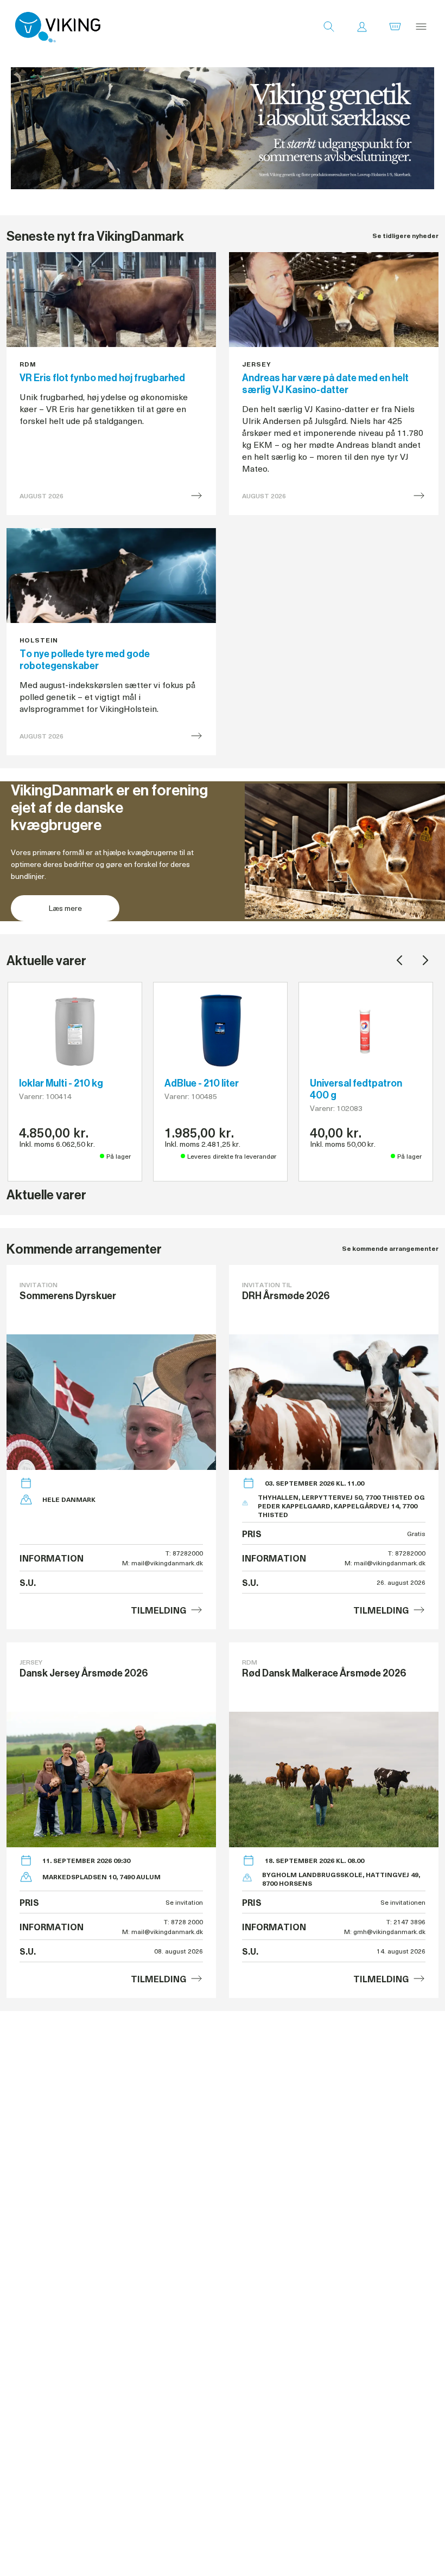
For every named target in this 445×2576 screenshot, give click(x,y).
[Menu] (421, 27)
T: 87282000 (184, 1553)
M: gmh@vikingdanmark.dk (385, 1931)
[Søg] (329, 27)
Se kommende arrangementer (390, 1248)
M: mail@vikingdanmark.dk (163, 1563)
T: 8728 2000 (183, 1922)
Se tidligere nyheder (405, 236)
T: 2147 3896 (406, 1922)
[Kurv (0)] (395, 27)
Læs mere (65, 908)
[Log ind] (362, 27)
